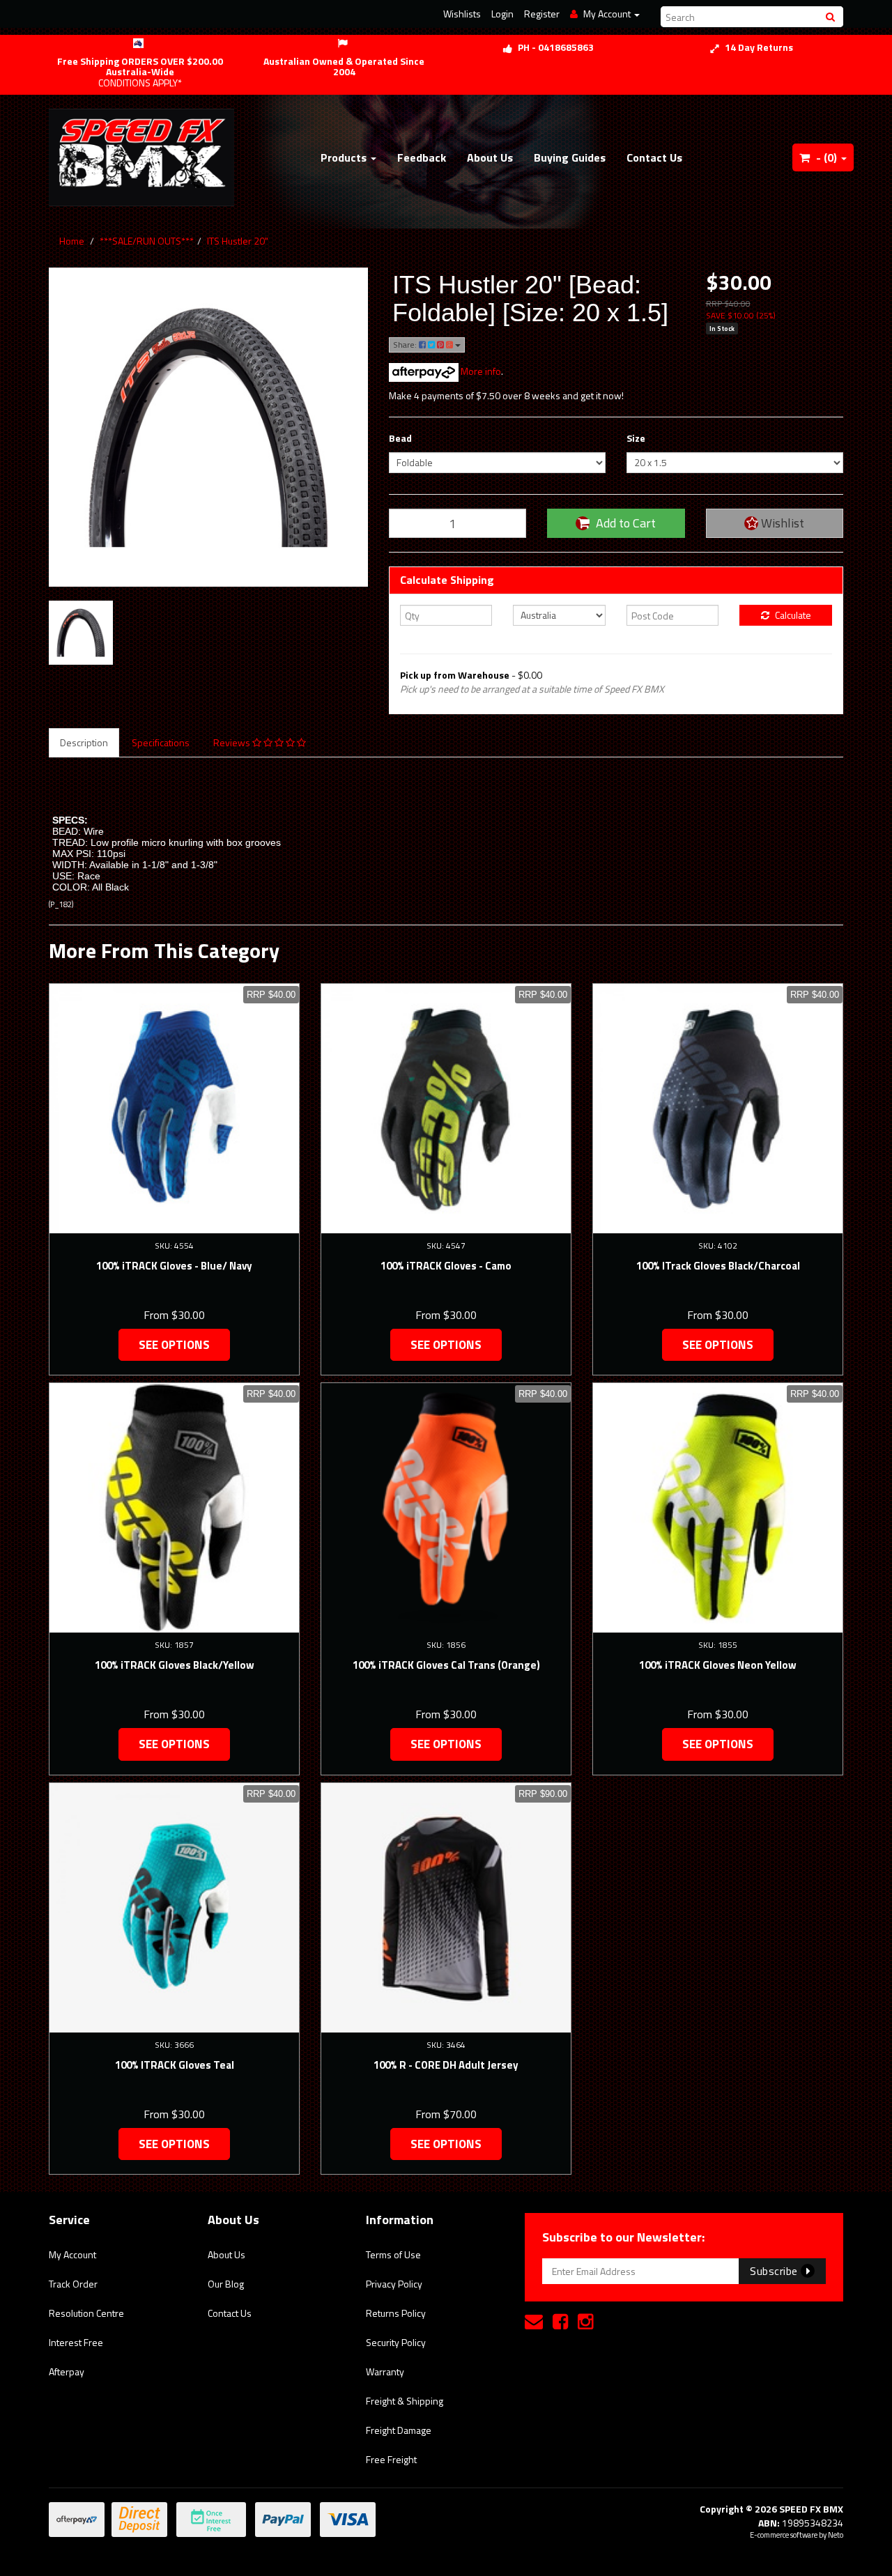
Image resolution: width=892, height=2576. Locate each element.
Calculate (792, 615)
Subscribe (775, 2271)
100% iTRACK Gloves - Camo (446, 1266)
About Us (490, 157)
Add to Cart (624, 523)
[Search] (832, 17)
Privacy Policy (394, 2284)
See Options (174, 1345)
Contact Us (654, 157)
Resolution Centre (86, 2313)
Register (542, 14)
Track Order (73, 2284)
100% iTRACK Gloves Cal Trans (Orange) (446, 1665)
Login (502, 14)
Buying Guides (570, 157)
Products (345, 157)
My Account (72, 2254)
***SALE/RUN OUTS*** (147, 241)
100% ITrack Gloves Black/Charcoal (718, 1266)
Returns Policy (396, 2313)
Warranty (385, 2371)
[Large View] (81, 633)
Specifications (161, 742)
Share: (406, 345)
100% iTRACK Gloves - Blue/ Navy (174, 1266)
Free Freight (391, 2459)
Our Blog (226, 2284)
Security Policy (396, 2342)
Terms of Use (393, 2254)
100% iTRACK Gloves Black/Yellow (175, 1665)
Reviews (233, 742)
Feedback (422, 157)
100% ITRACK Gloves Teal (175, 2065)
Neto (836, 2535)
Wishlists (462, 14)
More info (480, 371)
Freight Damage (399, 2430)
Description (84, 742)
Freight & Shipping (405, 2401)
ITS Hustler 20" (238, 241)
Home (72, 241)
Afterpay (67, 2371)
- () (826, 157)
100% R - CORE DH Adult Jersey (446, 2065)
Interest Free (76, 2342)
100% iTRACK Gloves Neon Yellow (718, 1665)
